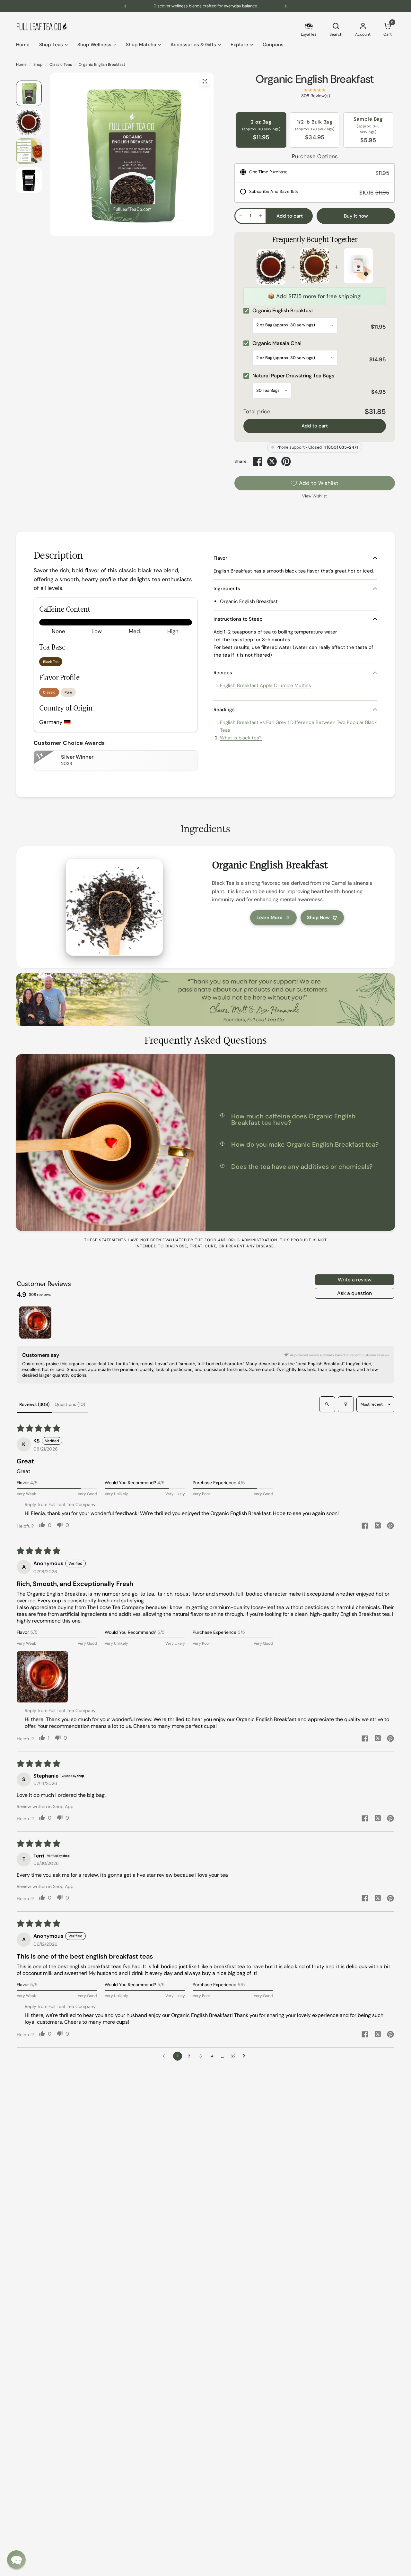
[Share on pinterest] (390, 1526)
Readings (224, 710)
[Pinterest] (286, 461)
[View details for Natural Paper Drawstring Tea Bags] (358, 267)
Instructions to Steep (238, 619)
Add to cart (315, 426)
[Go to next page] (246, 2056)
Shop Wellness (94, 45)
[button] (42, 1677)
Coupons (273, 45)
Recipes (223, 673)
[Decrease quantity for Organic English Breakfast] (240, 216)
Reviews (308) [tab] (34, 1404)
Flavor (220, 558)
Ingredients (227, 589)
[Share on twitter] (378, 1526)
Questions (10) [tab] (70, 1404)
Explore (239, 45)
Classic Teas (61, 65)
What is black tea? (241, 738)
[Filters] (346, 1404)
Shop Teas (51, 45)
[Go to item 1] (35, 1322)
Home (23, 45)
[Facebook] (258, 461)
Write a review (355, 1280)
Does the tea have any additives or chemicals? (302, 1167)
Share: (241, 462)
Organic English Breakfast (315, 79)
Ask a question (354, 1293)
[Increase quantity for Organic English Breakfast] (260, 216)
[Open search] (327, 1404)
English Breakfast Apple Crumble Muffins (266, 685)
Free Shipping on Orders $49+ (206, 6)
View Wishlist (315, 496)
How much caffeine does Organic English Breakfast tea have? (293, 1119)
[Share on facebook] (365, 1526)
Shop (38, 65)
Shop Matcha (141, 45)
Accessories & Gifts (193, 45)
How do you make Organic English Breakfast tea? (305, 1144)
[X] (272, 461)
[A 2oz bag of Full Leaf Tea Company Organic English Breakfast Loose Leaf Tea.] (205, 81)
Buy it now (356, 216)
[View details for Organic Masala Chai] (315, 267)
